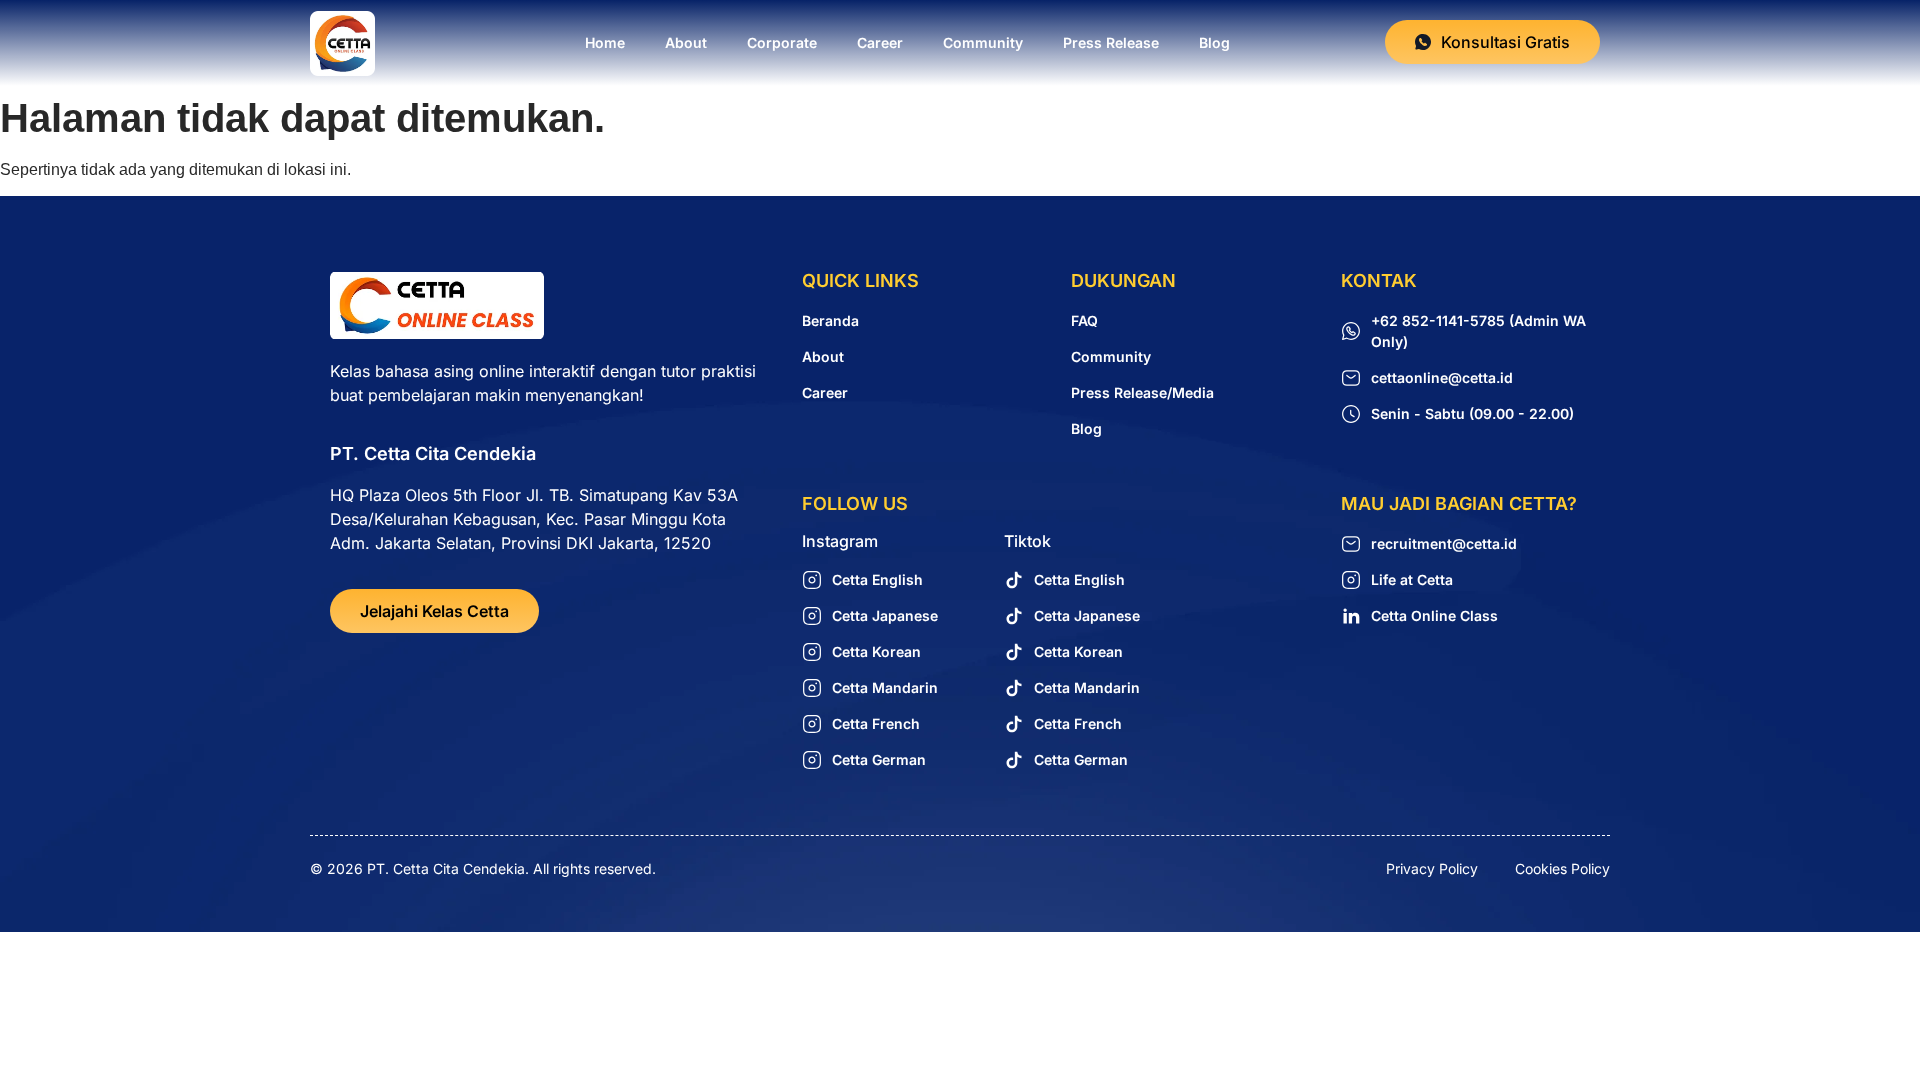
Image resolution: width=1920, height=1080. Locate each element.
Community (983, 42)
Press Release (1111, 42)
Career (880, 42)
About (686, 42)
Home (605, 42)
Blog (1214, 42)
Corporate (782, 42)
